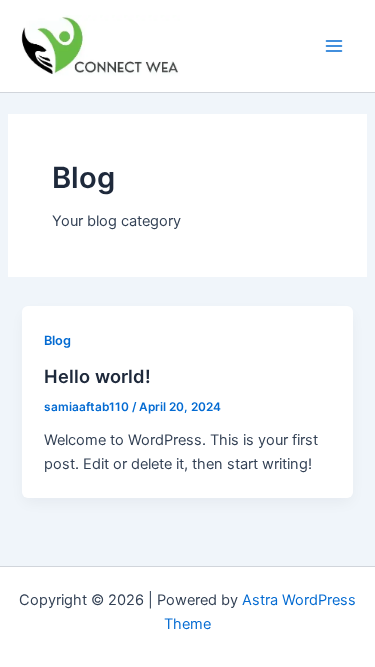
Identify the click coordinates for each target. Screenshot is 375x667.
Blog (57, 340)
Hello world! (97, 376)
